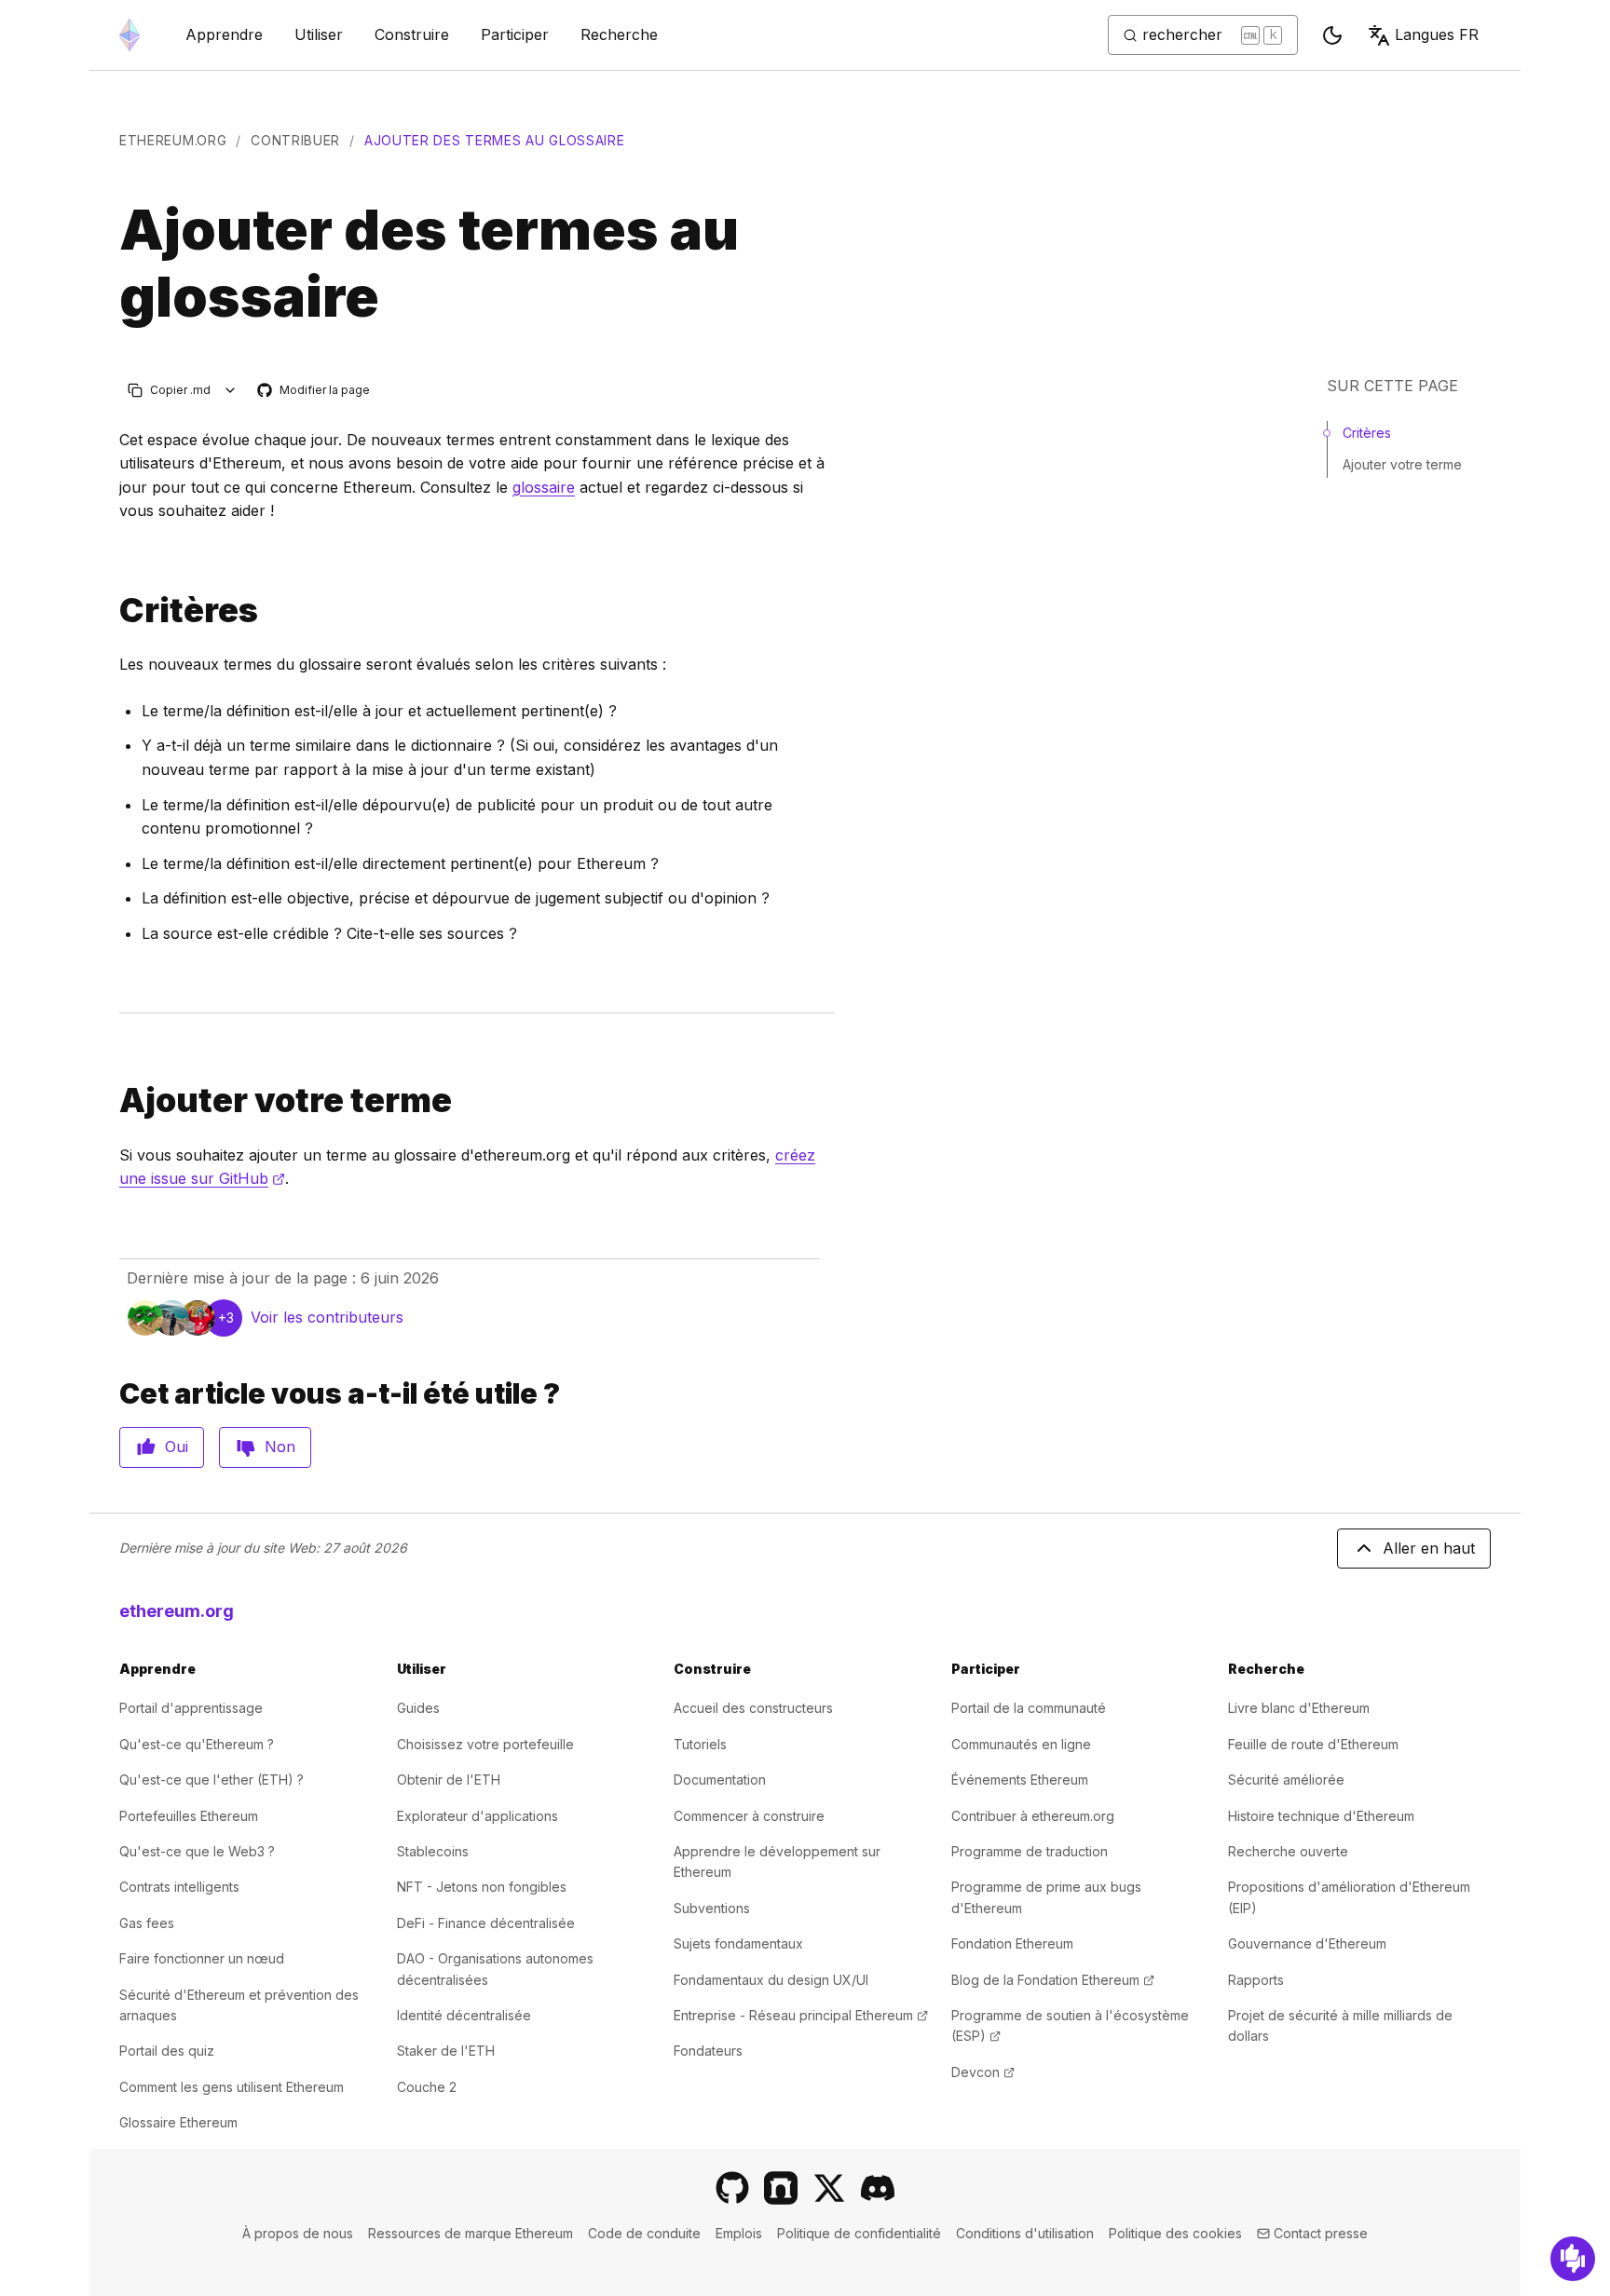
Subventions (712, 1908)
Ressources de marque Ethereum (471, 2233)
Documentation (720, 1780)
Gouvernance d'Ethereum (1307, 1943)
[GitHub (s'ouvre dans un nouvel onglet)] (732, 2188)
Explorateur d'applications (478, 1816)
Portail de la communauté (1029, 1708)
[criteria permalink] (112, 611)
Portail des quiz (167, 2051)
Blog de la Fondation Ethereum (1053, 1980)
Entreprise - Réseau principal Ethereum (801, 2015)
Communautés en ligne (1021, 1744)
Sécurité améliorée (1286, 1780)
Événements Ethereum (1020, 1780)
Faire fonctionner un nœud (202, 1958)
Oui (177, 1447)
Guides (418, 1708)
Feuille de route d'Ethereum (1313, 1744)
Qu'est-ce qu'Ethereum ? (197, 1744)
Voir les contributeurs (327, 1317)
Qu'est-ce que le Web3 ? (197, 1851)
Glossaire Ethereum (178, 2122)
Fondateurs (708, 2051)
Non (280, 1447)
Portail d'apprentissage (191, 1708)
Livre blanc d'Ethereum (1299, 1708)
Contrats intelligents (179, 1887)
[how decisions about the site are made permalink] (112, 1100)
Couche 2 (427, 2087)
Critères (1367, 433)
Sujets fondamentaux (738, 1943)
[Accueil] (130, 35)
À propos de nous (298, 2233)
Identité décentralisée (464, 2015)
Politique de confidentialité (859, 2233)
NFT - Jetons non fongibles (482, 1887)
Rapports (1256, 1980)
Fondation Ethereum (1012, 1943)
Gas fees (147, 1923)
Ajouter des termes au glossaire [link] (495, 140)
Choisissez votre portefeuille (485, 1744)
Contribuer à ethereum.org (1033, 1816)
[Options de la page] (231, 390)
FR (1437, 34)
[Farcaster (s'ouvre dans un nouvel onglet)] (781, 2188)
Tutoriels (700, 1744)
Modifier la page (314, 391)
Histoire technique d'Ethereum (1321, 1816)
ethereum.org (173, 140)
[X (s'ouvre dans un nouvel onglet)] (829, 2188)
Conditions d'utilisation (1025, 2233)
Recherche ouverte (1288, 1851)
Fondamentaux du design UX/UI (771, 1980)
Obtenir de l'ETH (449, 1780)
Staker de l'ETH (446, 2051)
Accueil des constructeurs (753, 1708)
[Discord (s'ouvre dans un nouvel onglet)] (878, 2188)
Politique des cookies (1175, 2233)
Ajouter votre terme (1402, 464)
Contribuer (295, 140)
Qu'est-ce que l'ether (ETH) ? (211, 1780)
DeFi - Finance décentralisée (486, 1923)
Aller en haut (1429, 1548)
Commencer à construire (749, 1816)
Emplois (739, 2233)
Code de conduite (644, 2233)
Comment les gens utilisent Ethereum (232, 2087)
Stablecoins (433, 1851)
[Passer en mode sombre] (1332, 35)
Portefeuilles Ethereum (189, 1816)
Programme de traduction (1030, 1851)
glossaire (544, 487)
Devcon (983, 2072)
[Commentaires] (1573, 2259)
